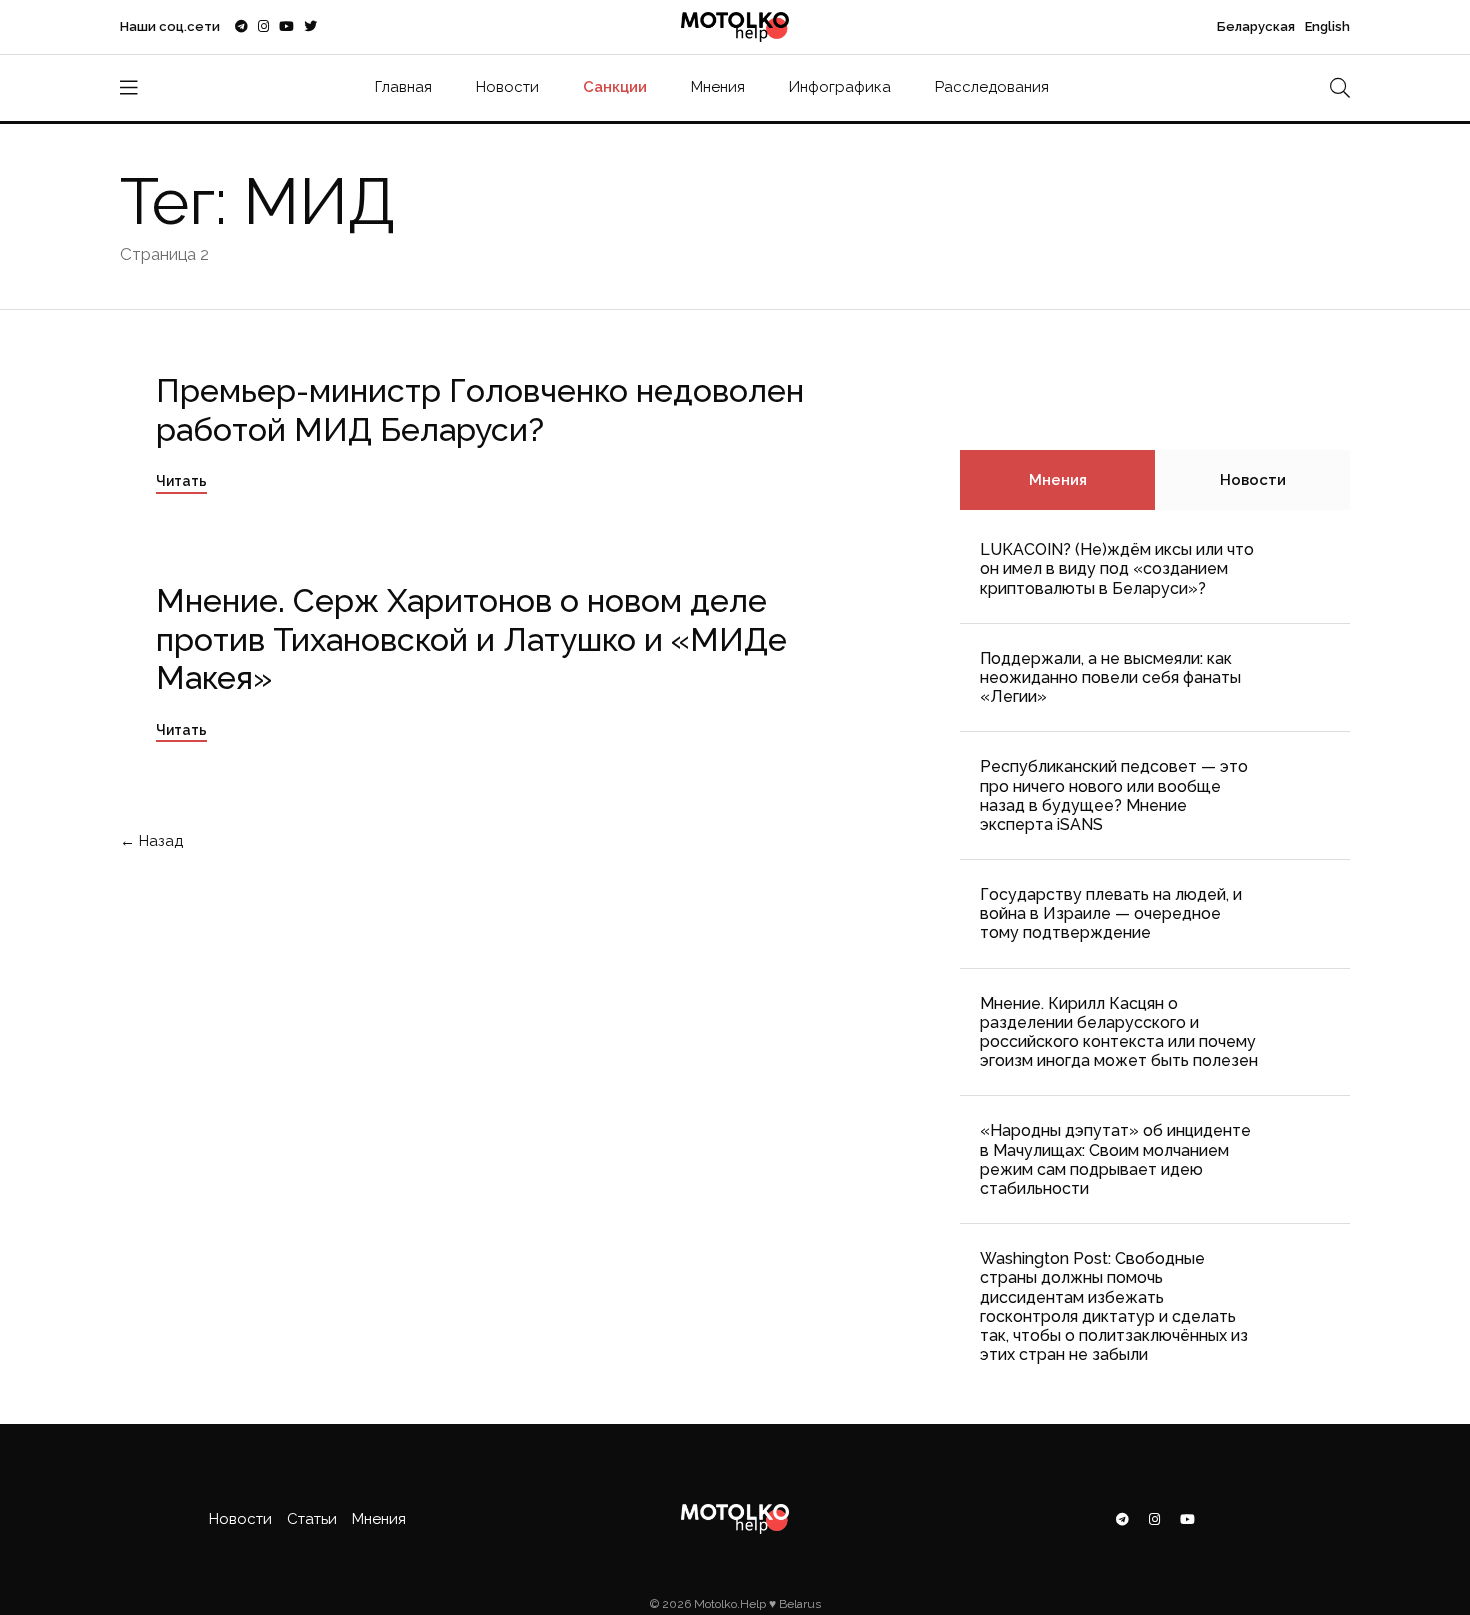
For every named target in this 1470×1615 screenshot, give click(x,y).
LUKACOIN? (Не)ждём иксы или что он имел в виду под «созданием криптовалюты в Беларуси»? (1117, 568)
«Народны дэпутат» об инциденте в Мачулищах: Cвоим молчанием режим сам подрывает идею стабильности (1115, 1159)
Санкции (615, 87)
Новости (507, 87)
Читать (181, 481)
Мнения (718, 87)
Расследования (992, 87)
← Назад (153, 841)
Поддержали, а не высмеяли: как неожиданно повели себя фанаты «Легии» (1110, 677)
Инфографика (840, 87)
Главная (403, 87)
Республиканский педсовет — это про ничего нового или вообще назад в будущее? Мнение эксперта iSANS (1114, 795)
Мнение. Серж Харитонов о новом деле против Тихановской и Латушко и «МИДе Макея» (471, 639)
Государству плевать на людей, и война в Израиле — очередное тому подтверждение (1111, 913)
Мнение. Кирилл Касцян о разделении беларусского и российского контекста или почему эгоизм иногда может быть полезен (1119, 1032)
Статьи (312, 1519)
